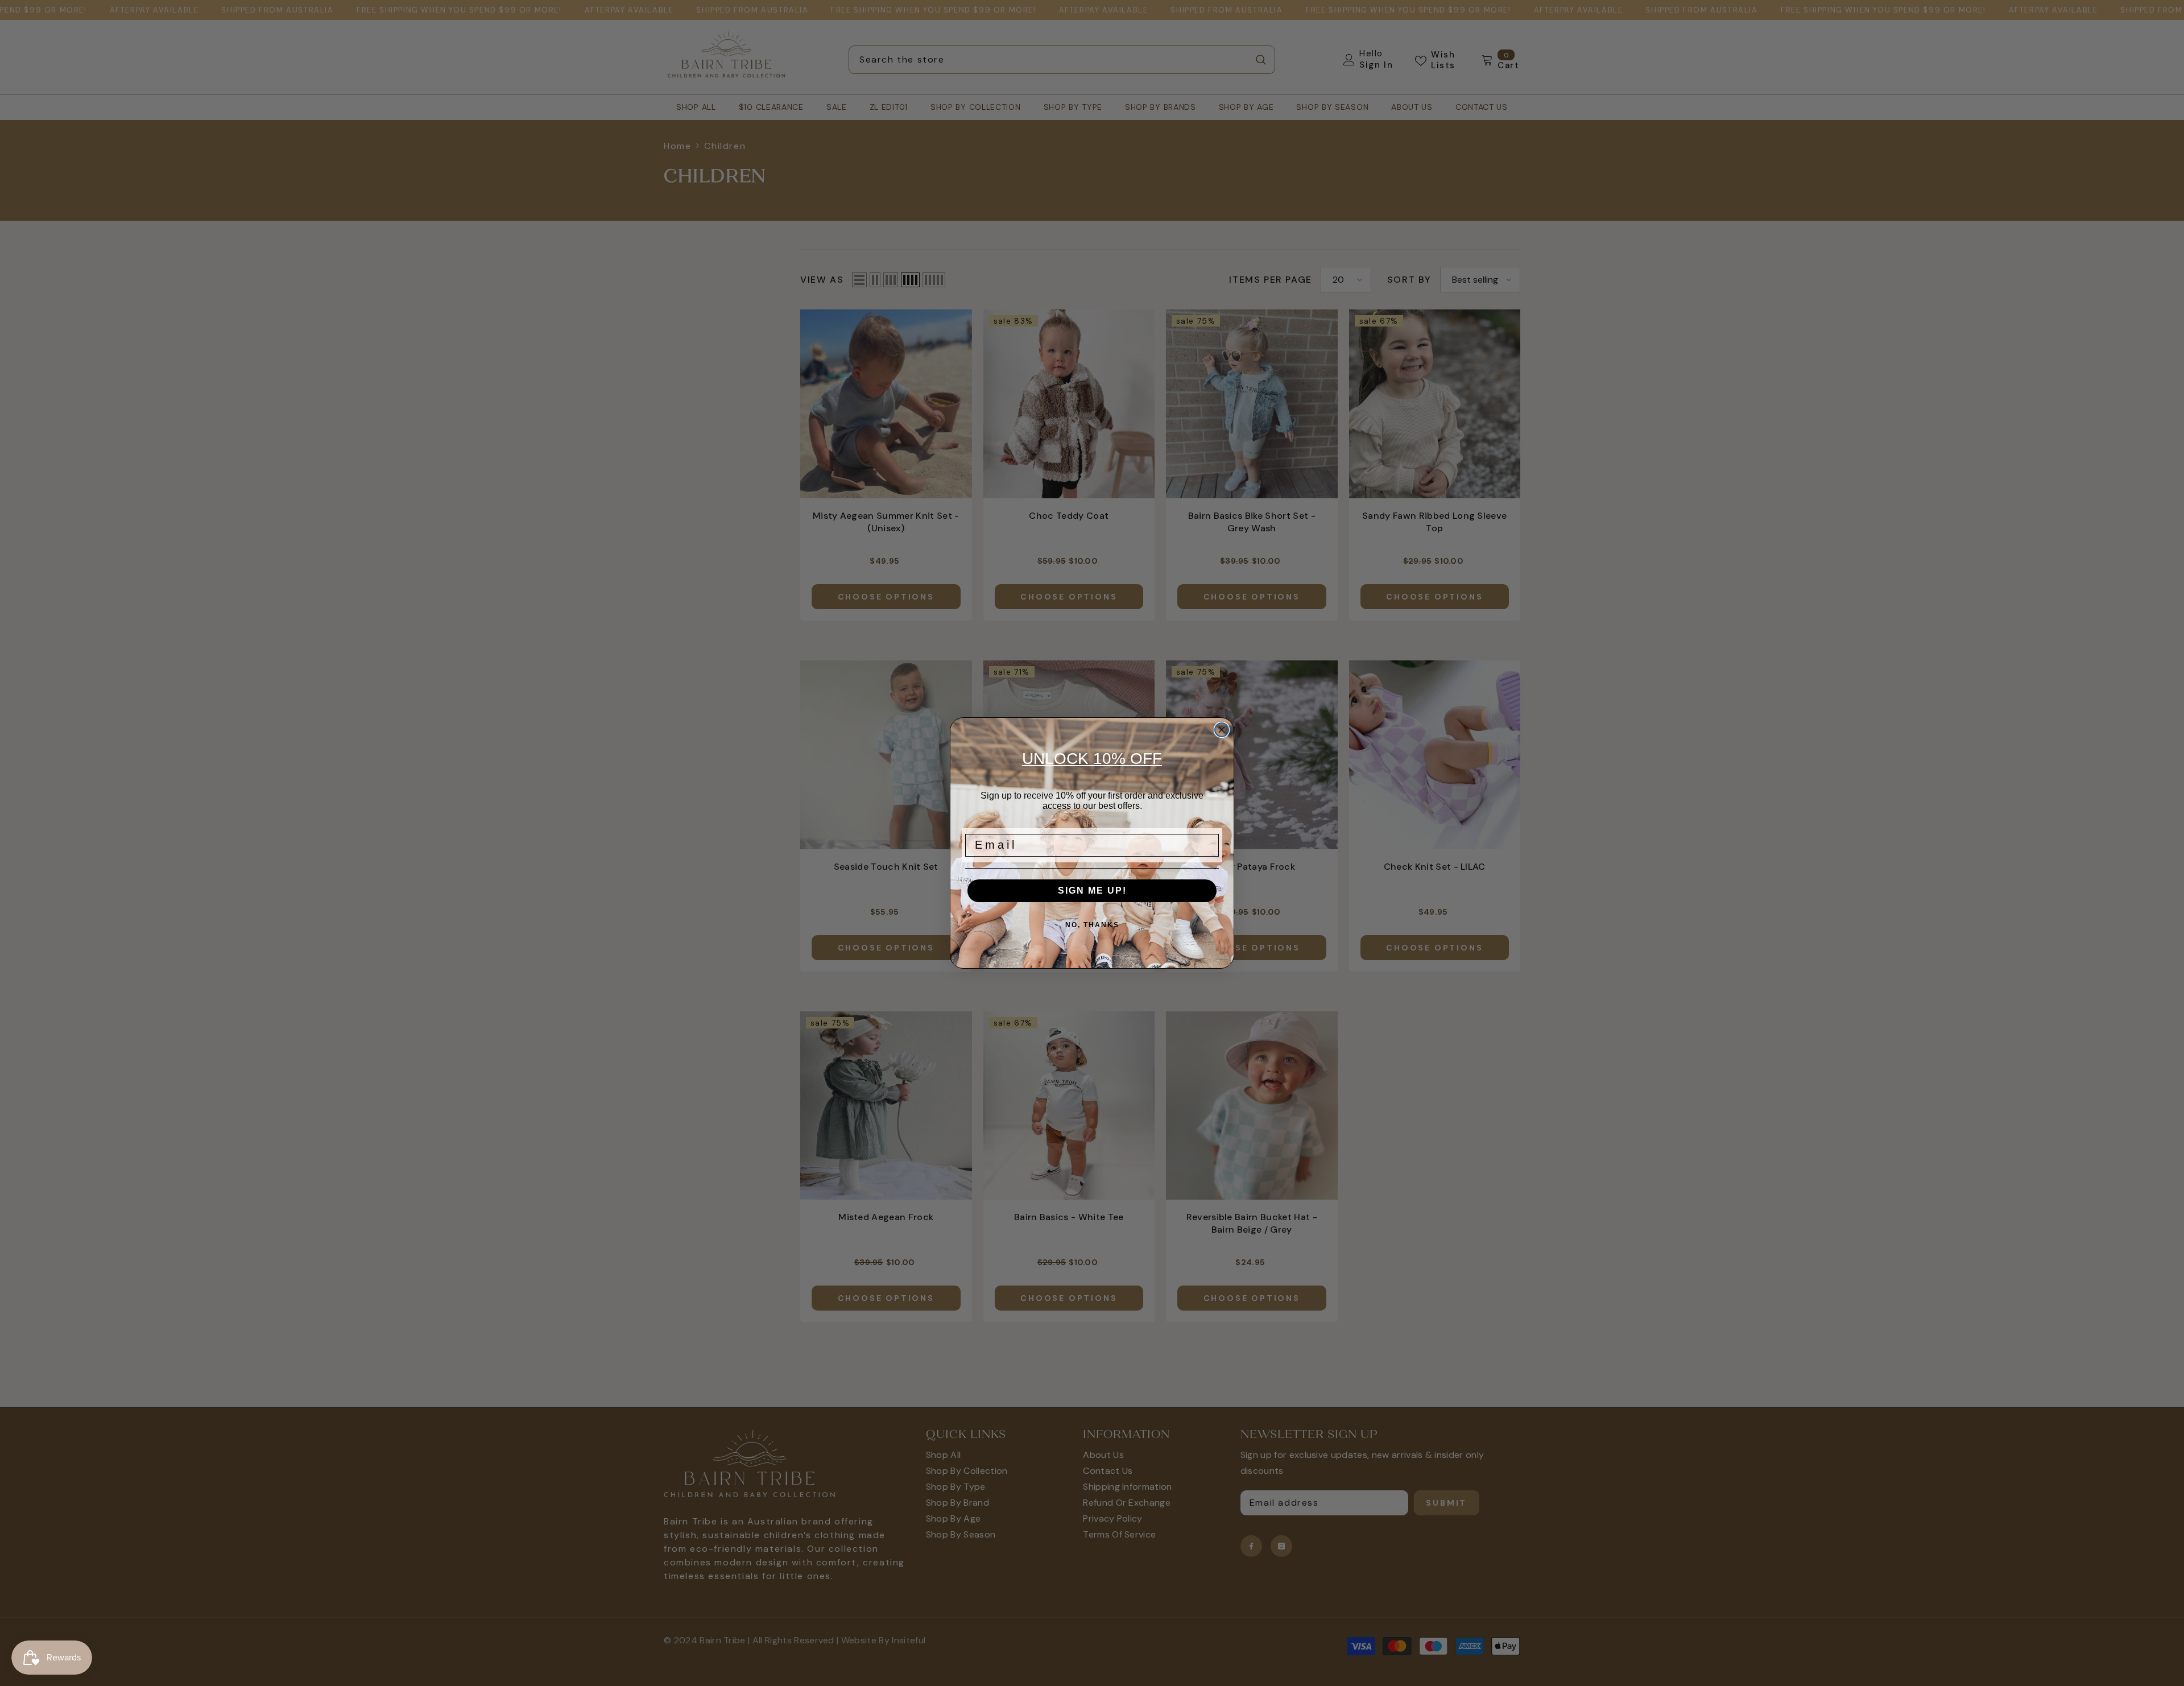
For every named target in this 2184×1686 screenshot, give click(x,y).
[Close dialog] (1222, 730)
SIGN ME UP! (1092, 890)
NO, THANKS (1092, 925)
